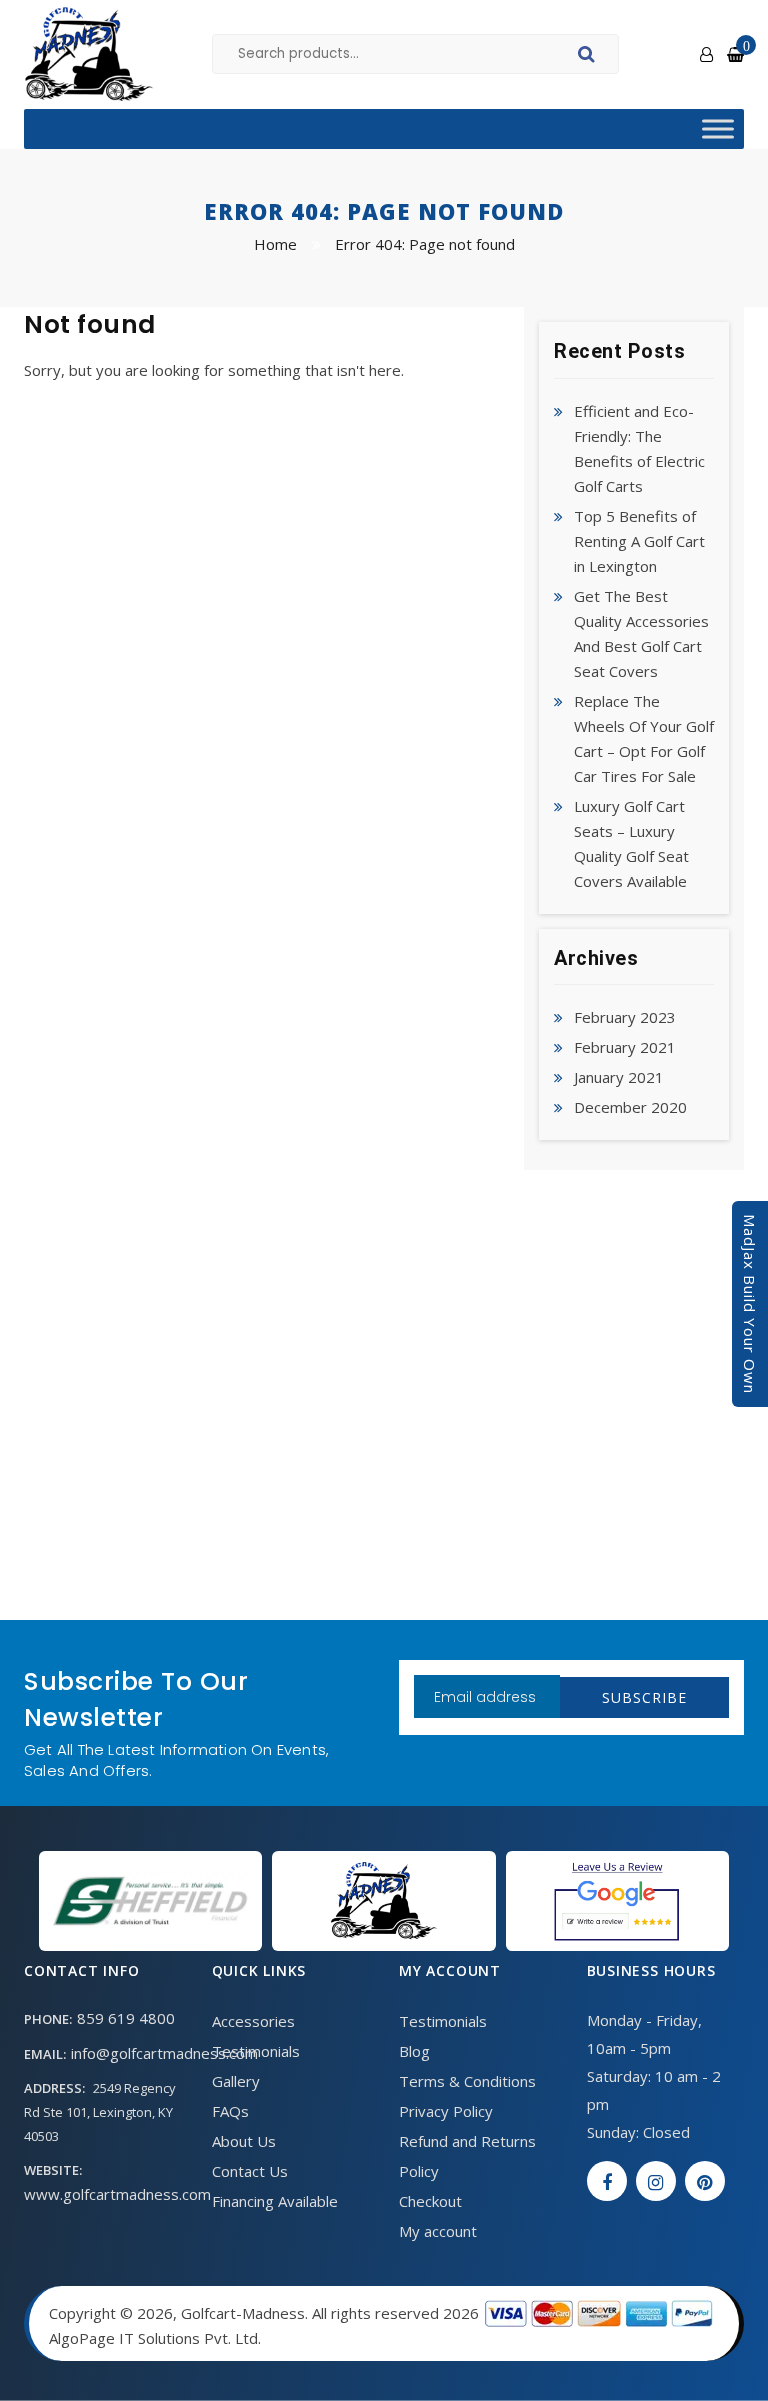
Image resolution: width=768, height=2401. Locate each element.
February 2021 (625, 1047)
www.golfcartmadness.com (117, 2194)
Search (589, 57)
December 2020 (630, 1107)
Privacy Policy (446, 2111)
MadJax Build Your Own (750, 1304)
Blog (414, 2051)
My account (438, 2231)
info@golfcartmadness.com (164, 2053)
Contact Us (250, 2171)
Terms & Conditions (467, 2081)
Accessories (253, 2021)
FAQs (230, 2111)
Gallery (236, 2081)
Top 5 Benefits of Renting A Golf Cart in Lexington (639, 541)
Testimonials (256, 2051)
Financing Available (275, 2201)
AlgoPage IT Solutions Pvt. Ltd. (155, 2338)
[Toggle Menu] (718, 128)
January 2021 (619, 1077)
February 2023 (625, 1017)
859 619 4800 (126, 2018)
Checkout (430, 2201)
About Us (244, 2141)
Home (275, 244)
